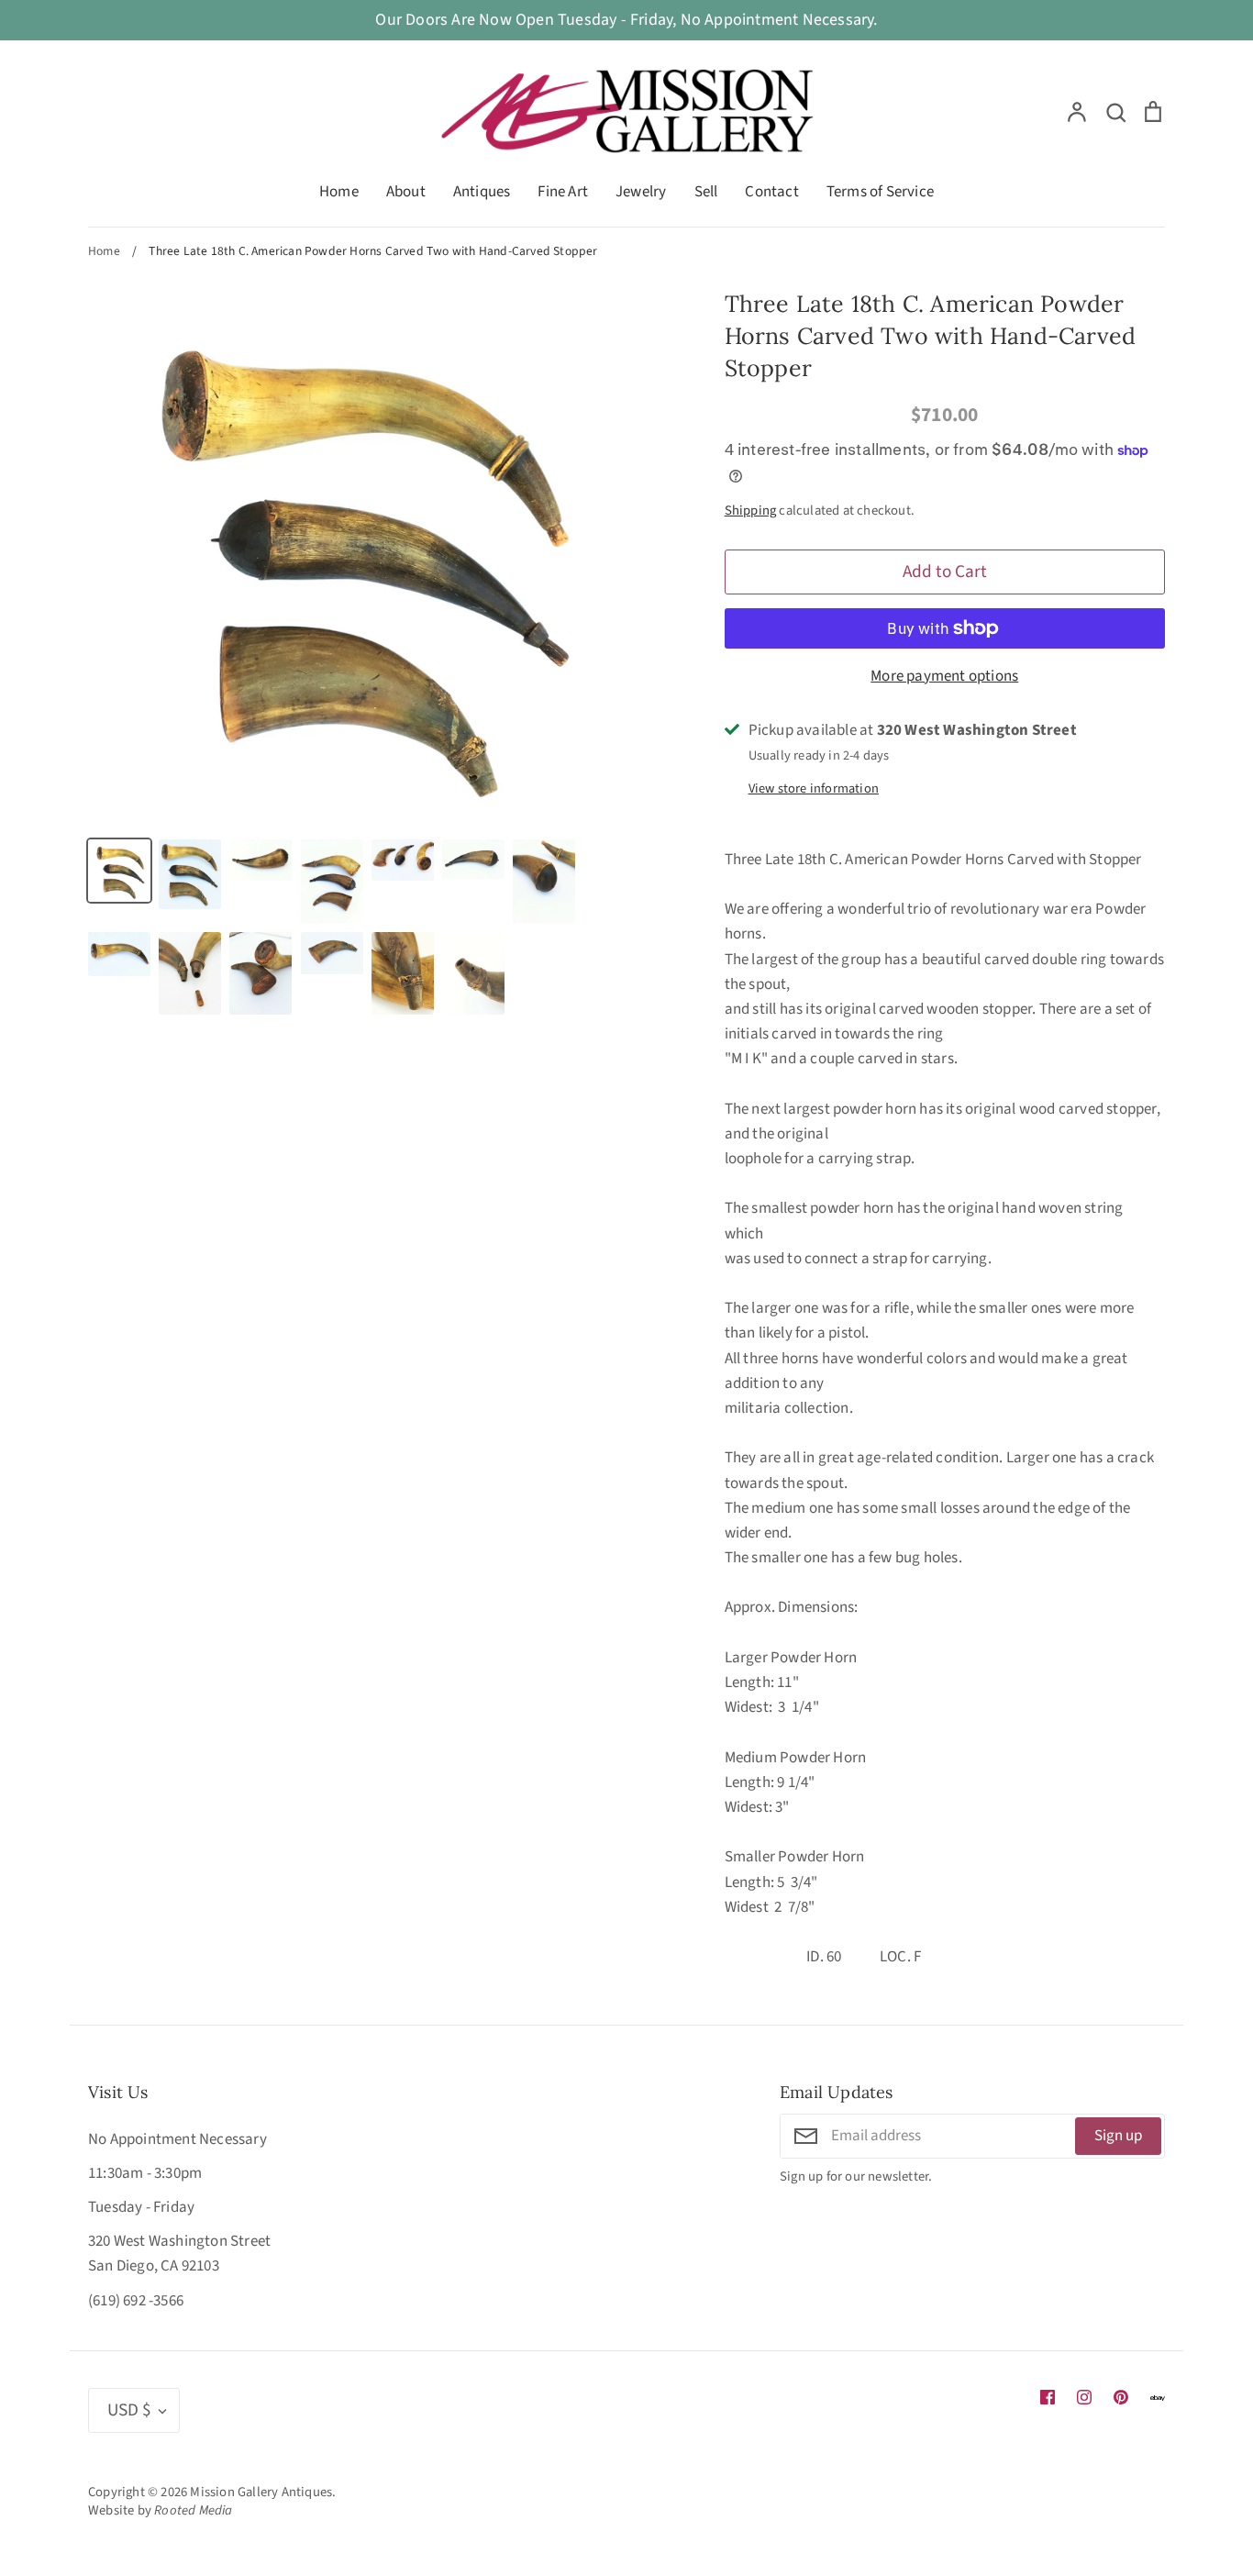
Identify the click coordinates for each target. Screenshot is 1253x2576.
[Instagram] (1084, 2397)
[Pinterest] (1121, 2397)
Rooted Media (193, 2510)
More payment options (944, 676)
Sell (706, 192)
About (406, 192)
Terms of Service (880, 192)
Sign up (1118, 2136)
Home (339, 192)
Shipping (751, 511)
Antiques (482, 192)
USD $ (129, 2410)
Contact (771, 192)
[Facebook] (1048, 2397)
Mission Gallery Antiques (261, 2492)
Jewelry (641, 192)
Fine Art (563, 192)
